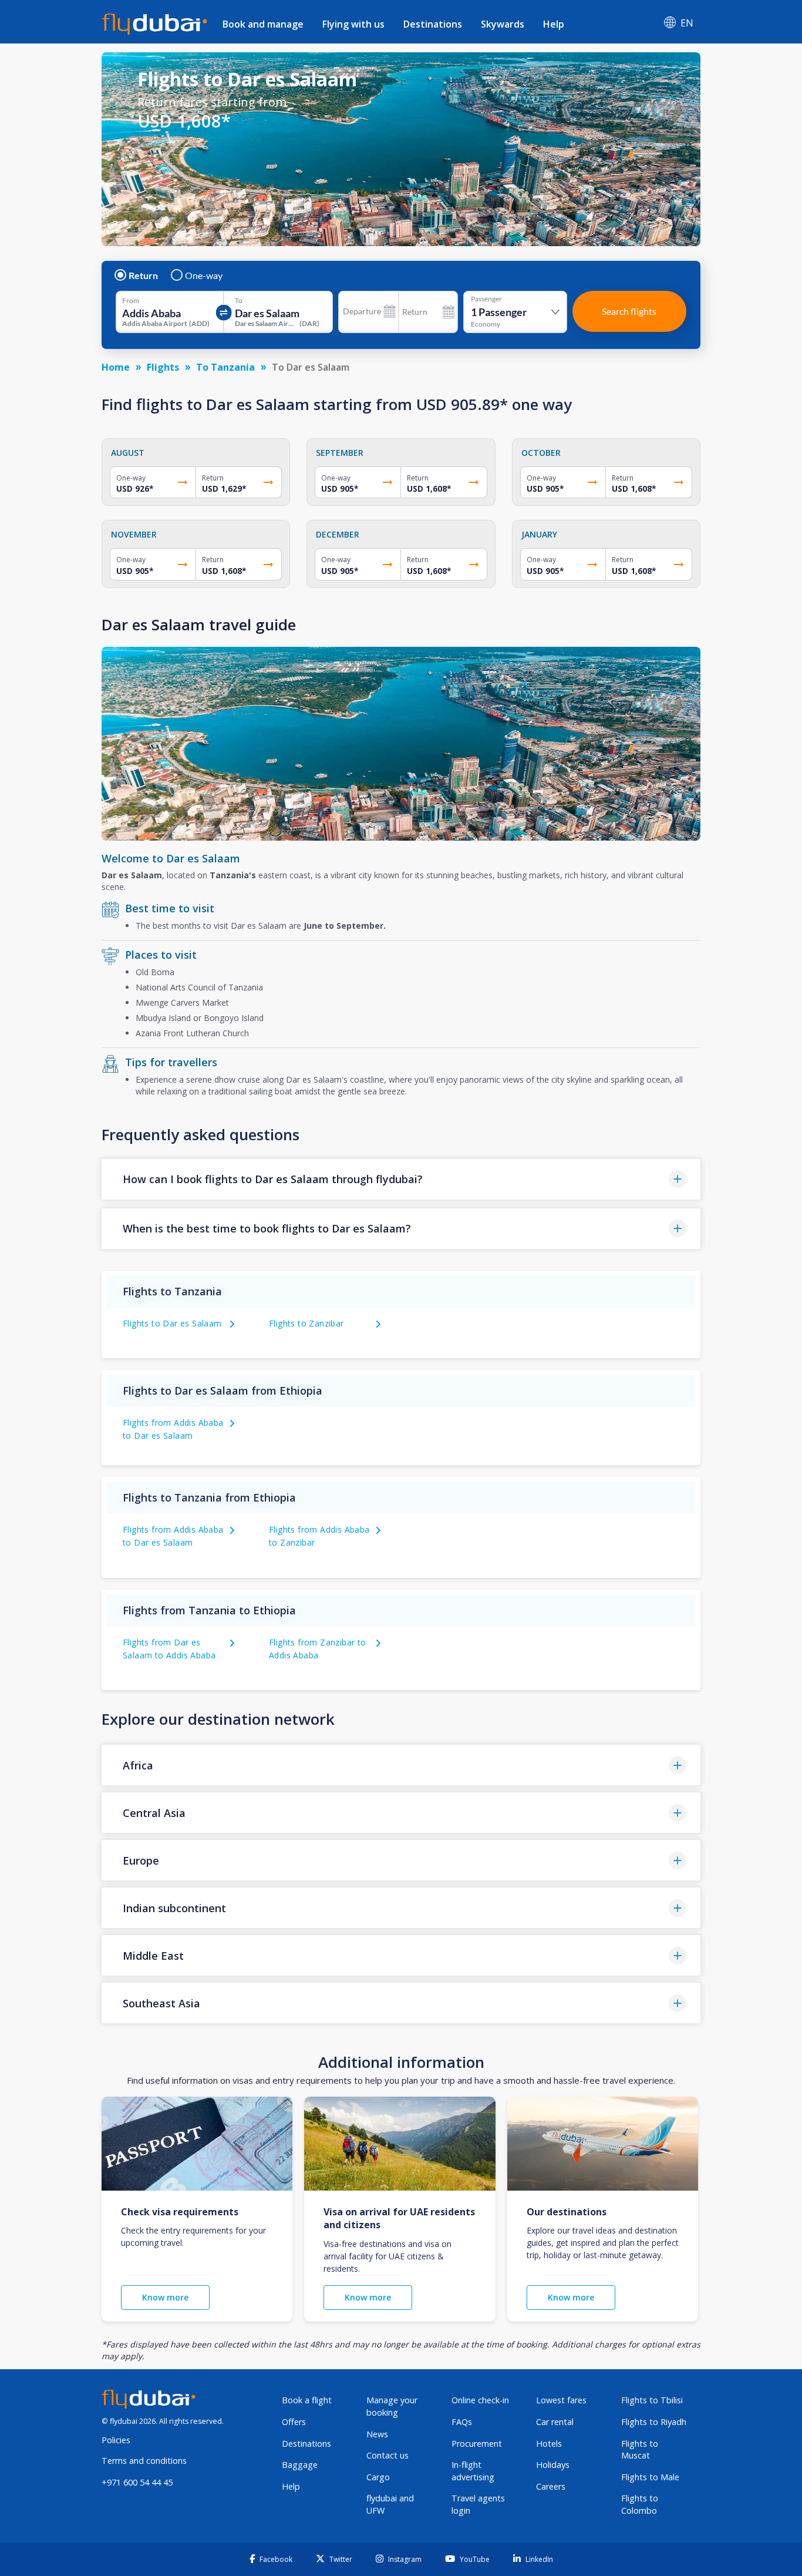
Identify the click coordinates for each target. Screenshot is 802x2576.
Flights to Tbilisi (652, 2400)
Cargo (378, 2477)
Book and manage (263, 24)
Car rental (555, 2422)
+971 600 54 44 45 (137, 2482)
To (239, 301)
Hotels (549, 2444)
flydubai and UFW (390, 2504)
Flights (163, 367)
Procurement (477, 2444)
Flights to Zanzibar (306, 1323)
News (377, 2434)
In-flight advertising (473, 2471)
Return (143, 276)
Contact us (387, 2455)
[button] (401, 1179)
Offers (294, 2422)
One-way (204, 276)
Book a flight (307, 2400)
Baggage (300, 2465)
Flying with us (353, 24)
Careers (551, 2486)
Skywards (503, 24)
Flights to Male (650, 2477)
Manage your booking (392, 2406)
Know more (165, 2297)
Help (554, 24)
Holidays (553, 2465)
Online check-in (480, 2400)
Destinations (433, 24)
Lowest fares (561, 2400)
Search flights (629, 311)
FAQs (462, 2422)
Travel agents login (478, 2504)
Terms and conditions (144, 2461)
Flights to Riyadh (654, 2422)
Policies (116, 2440)
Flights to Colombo (640, 2504)
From (131, 301)
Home (116, 367)
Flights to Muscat (640, 2450)
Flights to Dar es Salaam (172, 1323)
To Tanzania (225, 367)
